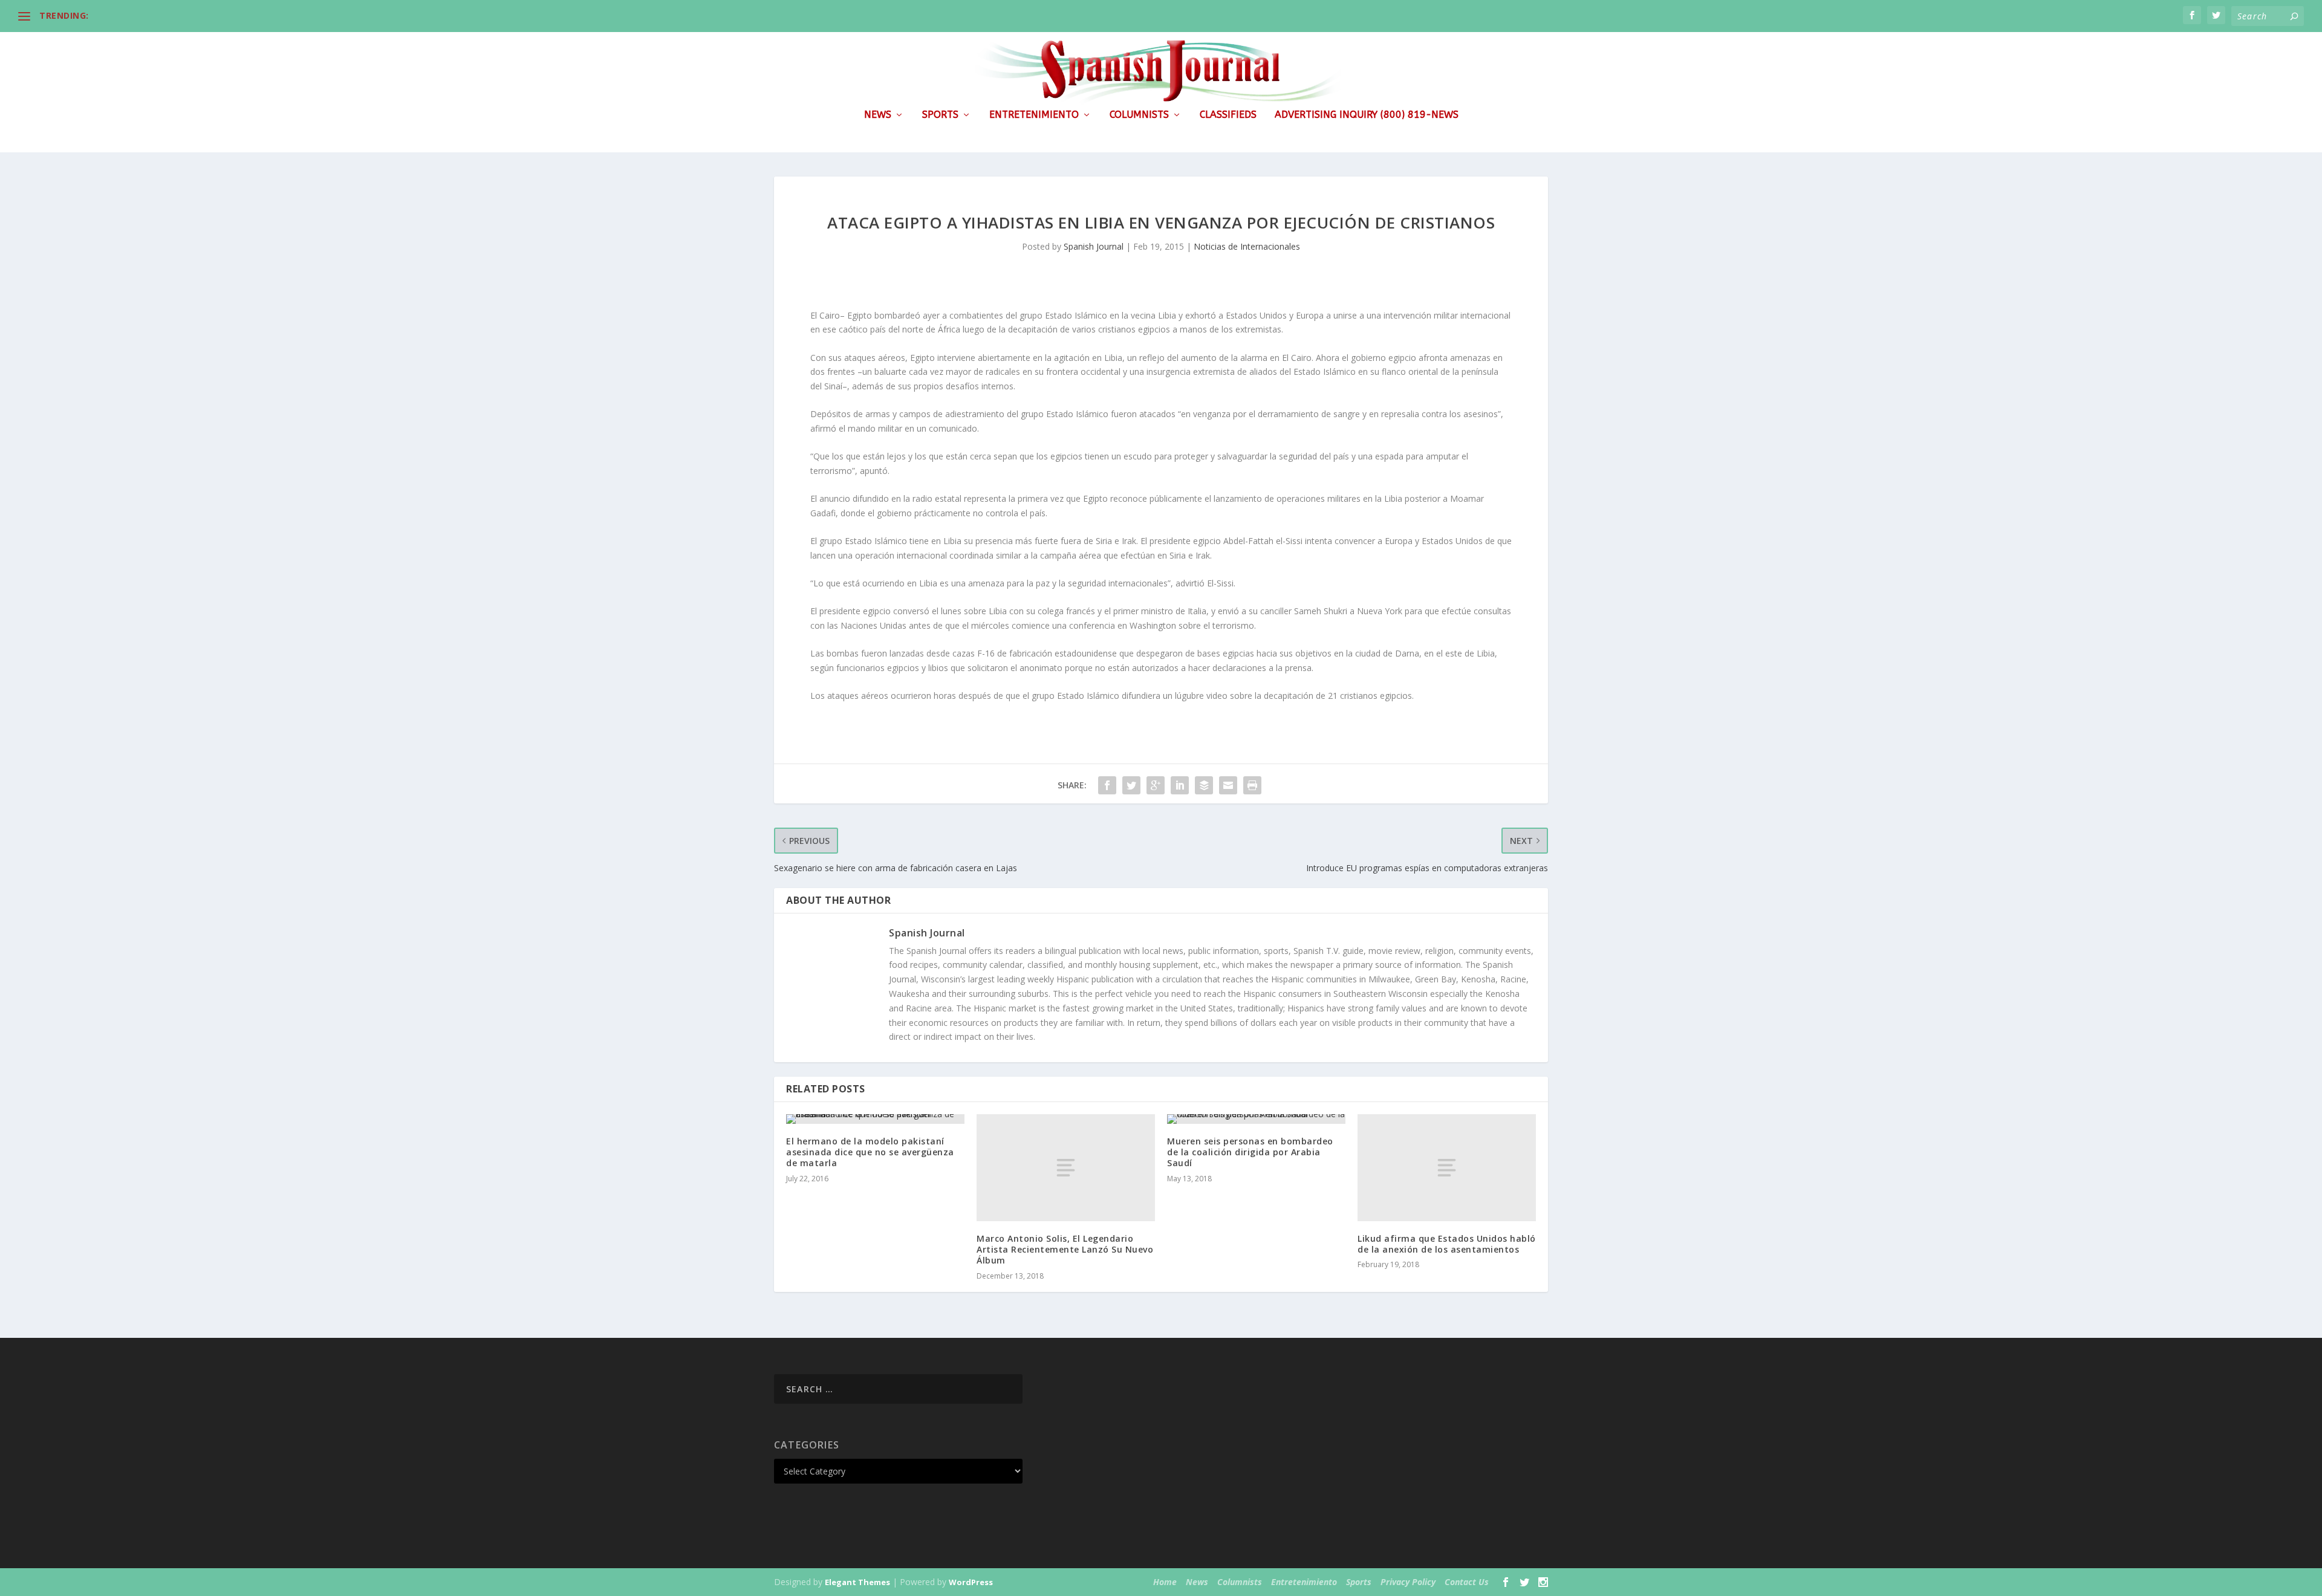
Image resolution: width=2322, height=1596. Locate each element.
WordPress (971, 1582)
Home (1165, 1582)
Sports (940, 115)
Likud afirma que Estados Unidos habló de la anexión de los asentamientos (1447, 1244)
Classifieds (1228, 115)
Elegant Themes (857, 1582)
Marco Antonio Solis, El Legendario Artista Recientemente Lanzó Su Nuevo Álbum (1065, 1249)
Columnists (1139, 115)
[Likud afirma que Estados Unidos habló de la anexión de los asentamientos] (1447, 1168)
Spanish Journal (1094, 246)
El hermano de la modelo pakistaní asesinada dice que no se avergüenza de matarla (870, 1152)
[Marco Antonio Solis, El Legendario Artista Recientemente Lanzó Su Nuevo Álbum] (1066, 1168)
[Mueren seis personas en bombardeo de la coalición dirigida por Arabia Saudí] (1256, 1119)
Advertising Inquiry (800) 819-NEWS (1367, 115)
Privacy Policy (1408, 1582)
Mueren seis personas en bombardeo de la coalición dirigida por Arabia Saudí (1250, 1152)
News (878, 115)
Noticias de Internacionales (1247, 246)
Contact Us (1467, 1582)
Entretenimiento (1034, 115)
